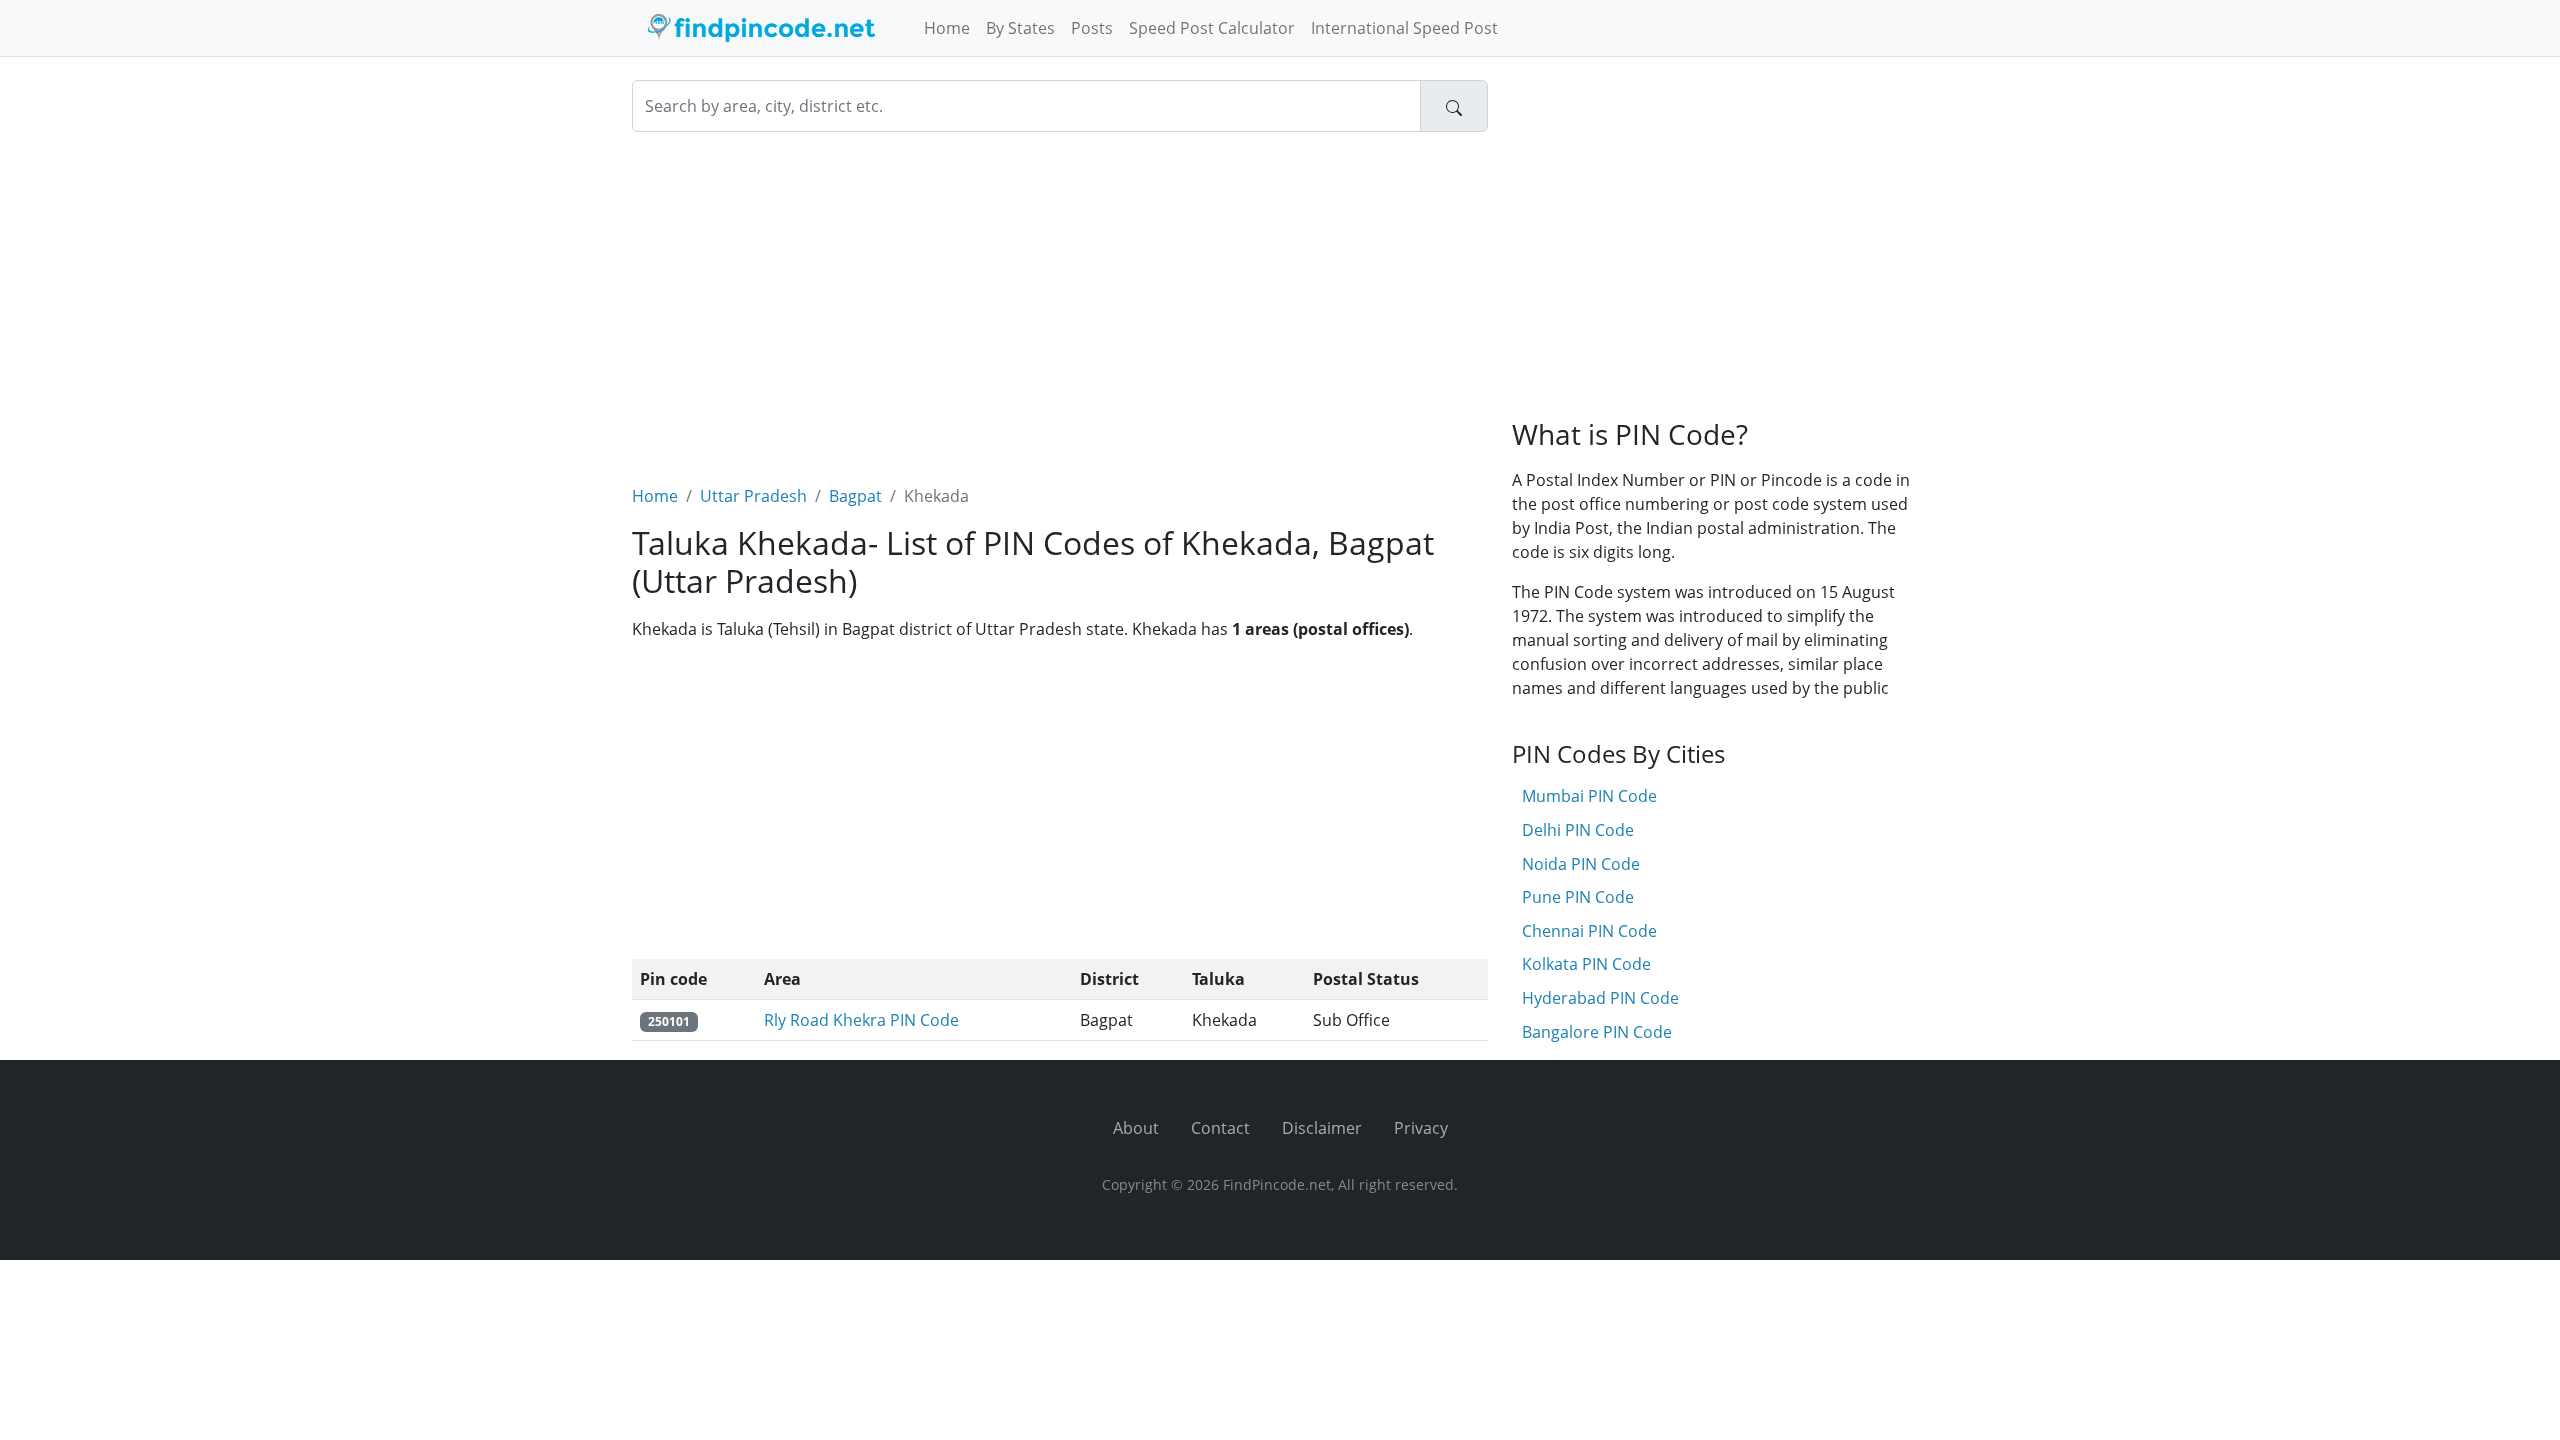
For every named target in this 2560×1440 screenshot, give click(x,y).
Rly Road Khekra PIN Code (861, 1020)
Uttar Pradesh (753, 496)
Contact (1220, 1128)
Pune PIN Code (1578, 897)
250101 (669, 1021)
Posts (1092, 28)
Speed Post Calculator (1212, 28)
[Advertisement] (1060, 296)
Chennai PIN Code (1589, 931)
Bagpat (855, 496)
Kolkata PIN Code (1586, 964)
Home (947, 28)
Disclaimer (1322, 1128)
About (1136, 1128)
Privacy (1421, 1128)
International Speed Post (1404, 28)
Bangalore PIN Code (1597, 1032)
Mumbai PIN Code (1589, 796)
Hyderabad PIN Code (1600, 998)
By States (1020, 28)
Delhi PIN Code (1578, 830)
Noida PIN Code (1581, 864)
